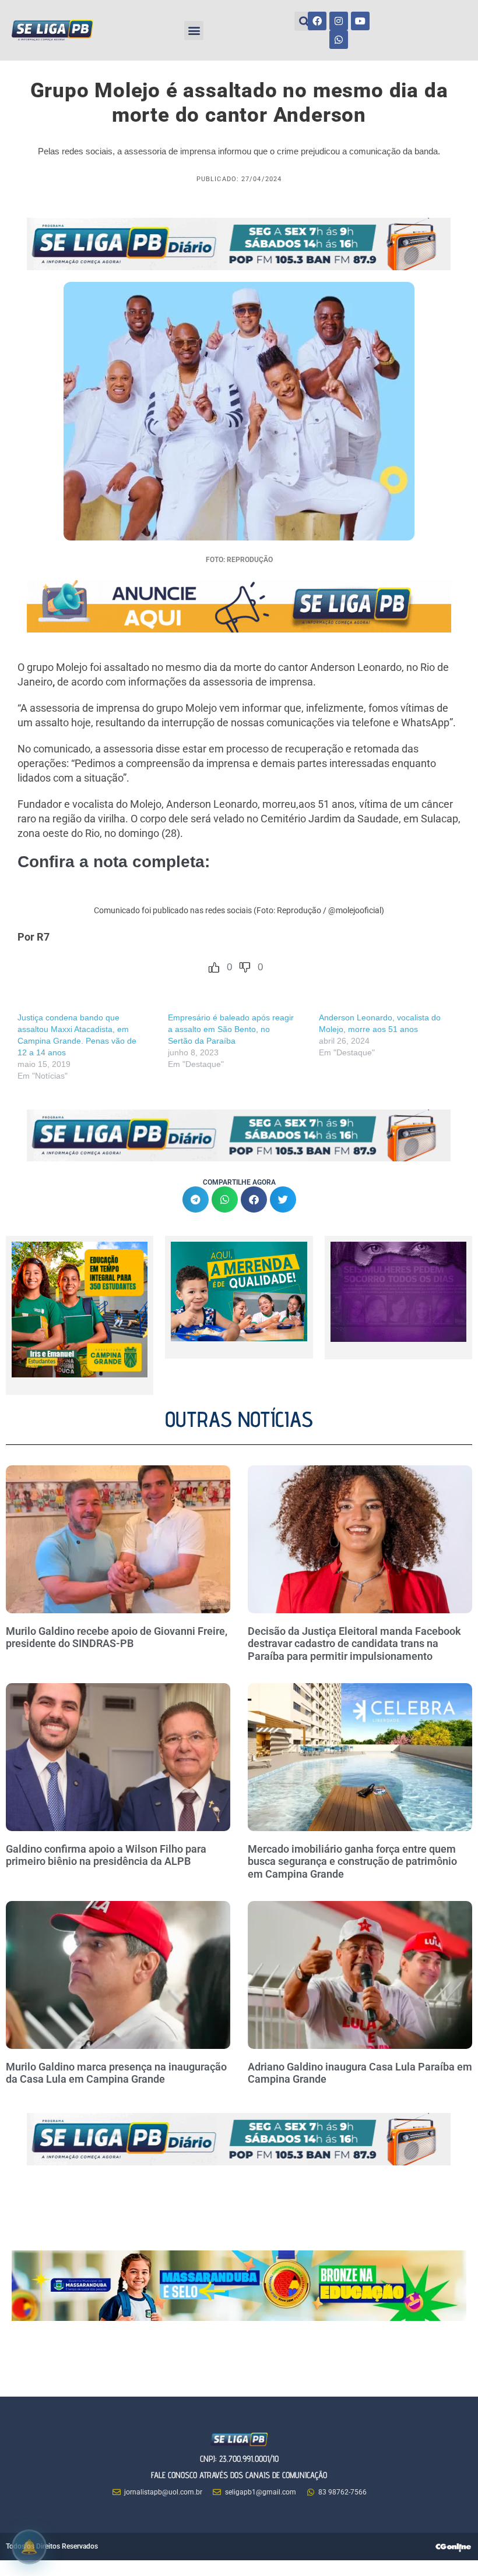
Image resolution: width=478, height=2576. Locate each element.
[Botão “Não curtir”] (245, 967)
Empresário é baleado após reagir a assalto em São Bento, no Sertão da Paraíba (231, 1029)
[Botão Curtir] (214, 967)
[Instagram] (339, 21)
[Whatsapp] (339, 40)
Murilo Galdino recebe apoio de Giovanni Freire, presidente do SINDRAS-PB (117, 1637)
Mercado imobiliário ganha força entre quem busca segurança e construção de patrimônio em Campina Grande (352, 1861)
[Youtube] (360, 21)
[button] (194, 31)
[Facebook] (317, 21)
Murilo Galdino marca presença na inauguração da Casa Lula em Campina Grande (116, 2073)
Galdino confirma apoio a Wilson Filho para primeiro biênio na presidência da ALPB (106, 1855)
